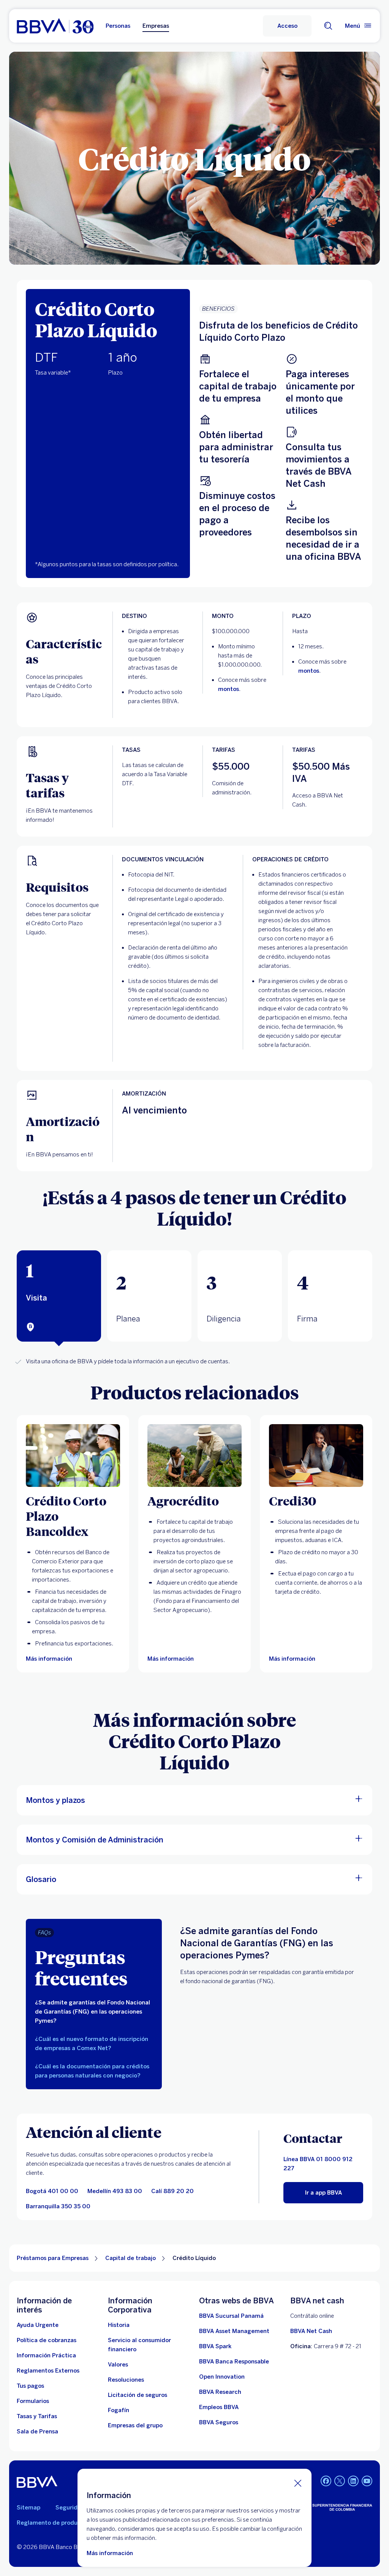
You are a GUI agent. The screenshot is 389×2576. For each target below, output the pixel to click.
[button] (287, 26)
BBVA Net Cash (311, 2331)
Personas (118, 26)
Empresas (156, 26)
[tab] (59, 1296)
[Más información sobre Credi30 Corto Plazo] (316, 1456)
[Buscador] (328, 26)
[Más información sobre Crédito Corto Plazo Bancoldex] (73, 1456)
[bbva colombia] (55, 26)
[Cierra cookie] (298, 2483)
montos (228, 689)
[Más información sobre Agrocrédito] (194, 1456)
